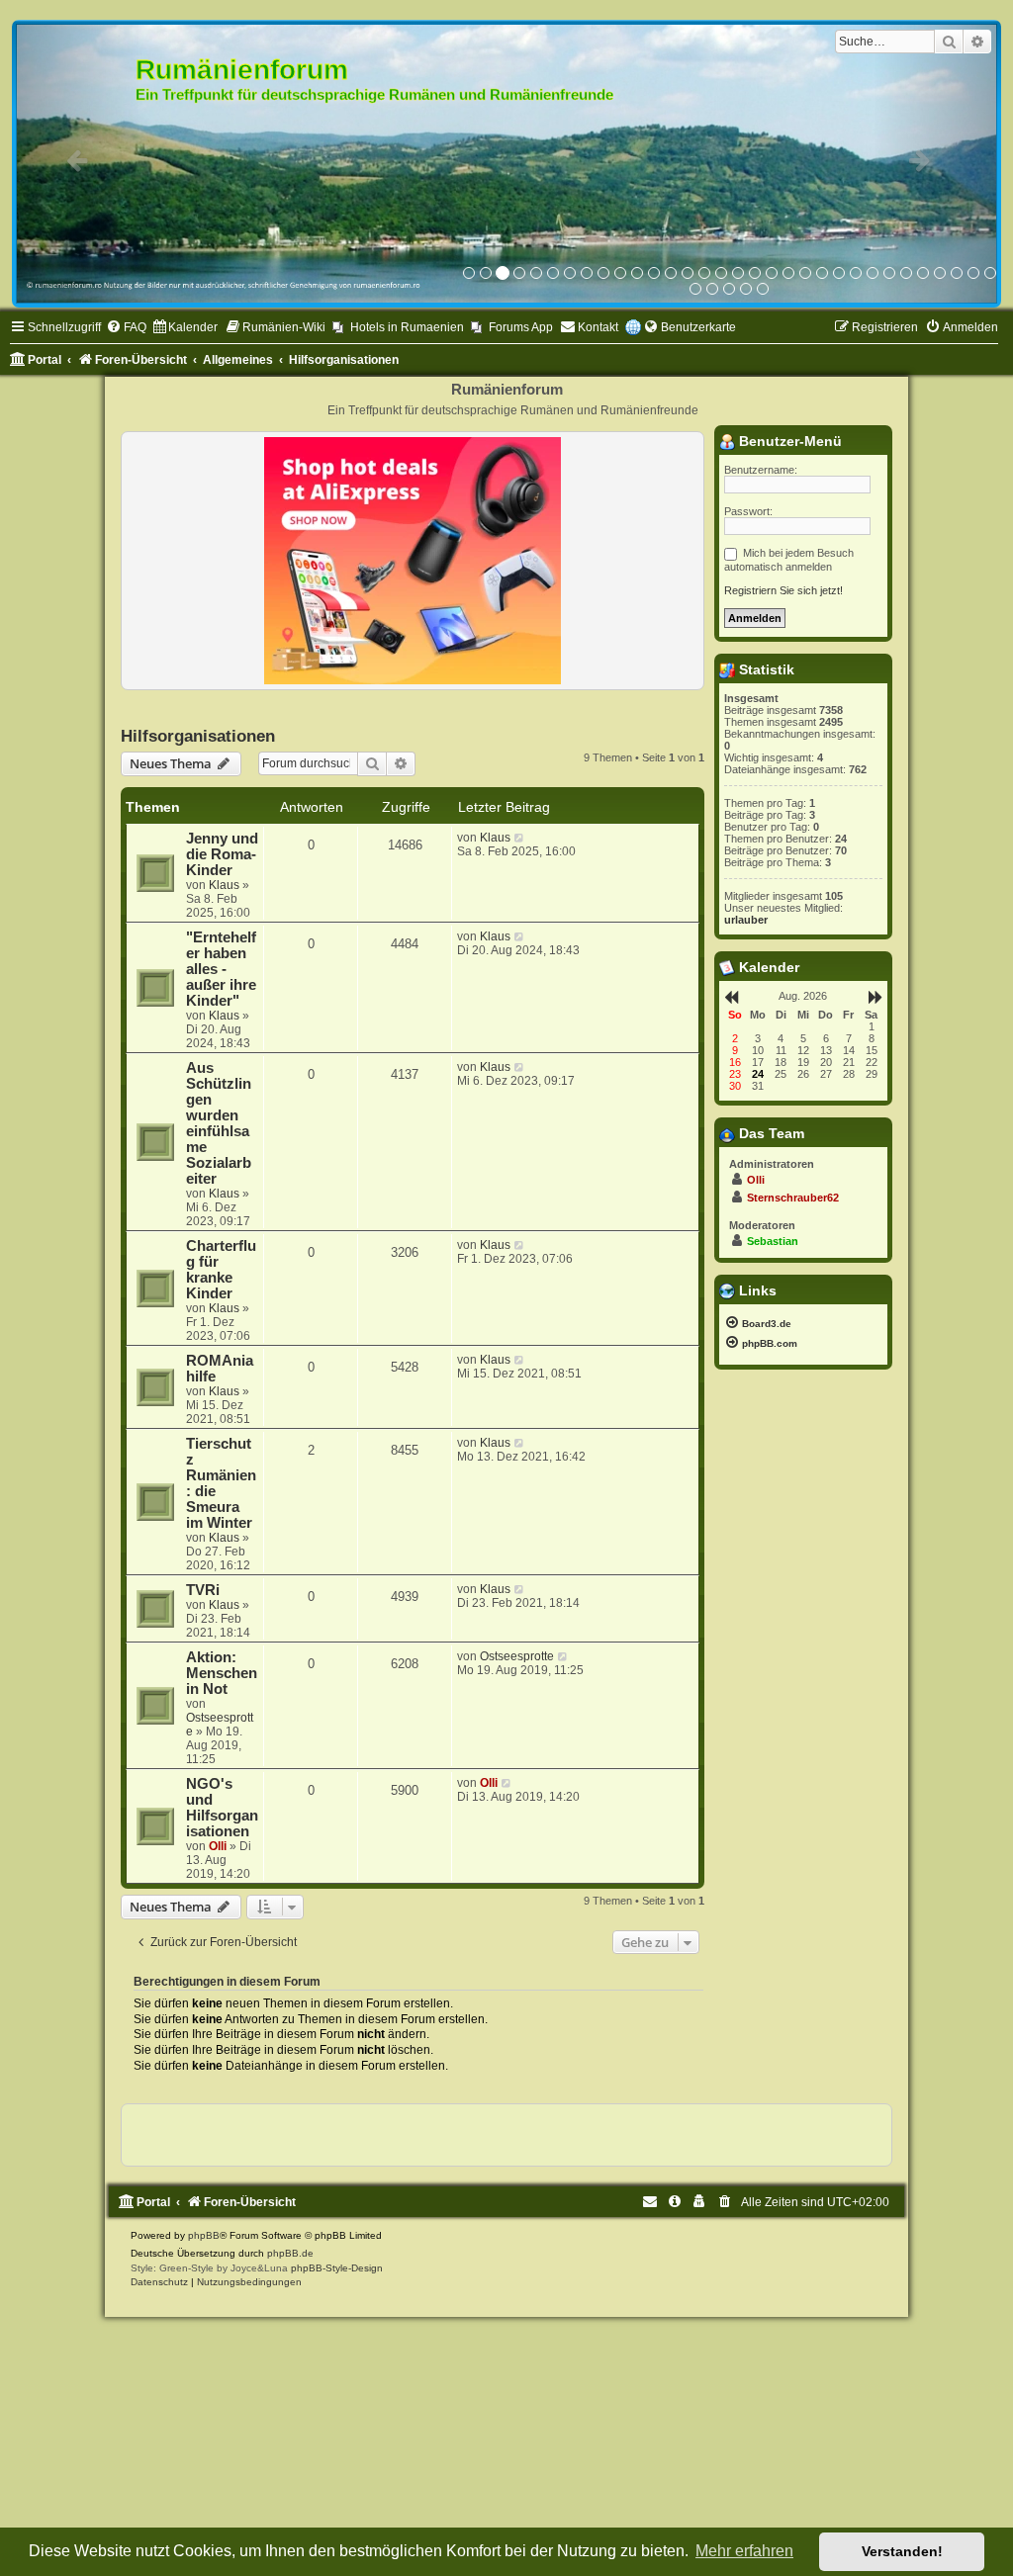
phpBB (204, 2235)
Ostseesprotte (517, 1656)
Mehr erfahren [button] (744, 2551)
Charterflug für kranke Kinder (221, 1270)
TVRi (203, 1590)
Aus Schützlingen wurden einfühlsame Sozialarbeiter (219, 1123)
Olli (218, 1846)
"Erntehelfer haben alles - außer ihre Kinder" (221, 969)
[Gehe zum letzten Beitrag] (520, 838)
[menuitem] (126, 328)
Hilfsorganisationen (198, 736)
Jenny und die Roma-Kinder (222, 854)
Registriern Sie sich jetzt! (783, 590)
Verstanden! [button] (902, 2551)
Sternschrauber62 (793, 1198)
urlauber (746, 920)
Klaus (224, 885)
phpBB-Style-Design (337, 2268)
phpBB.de (290, 2253)
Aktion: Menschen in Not (222, 1673)
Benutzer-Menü (788, 441)
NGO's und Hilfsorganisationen (222, 1808)
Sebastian (773, 1241)
